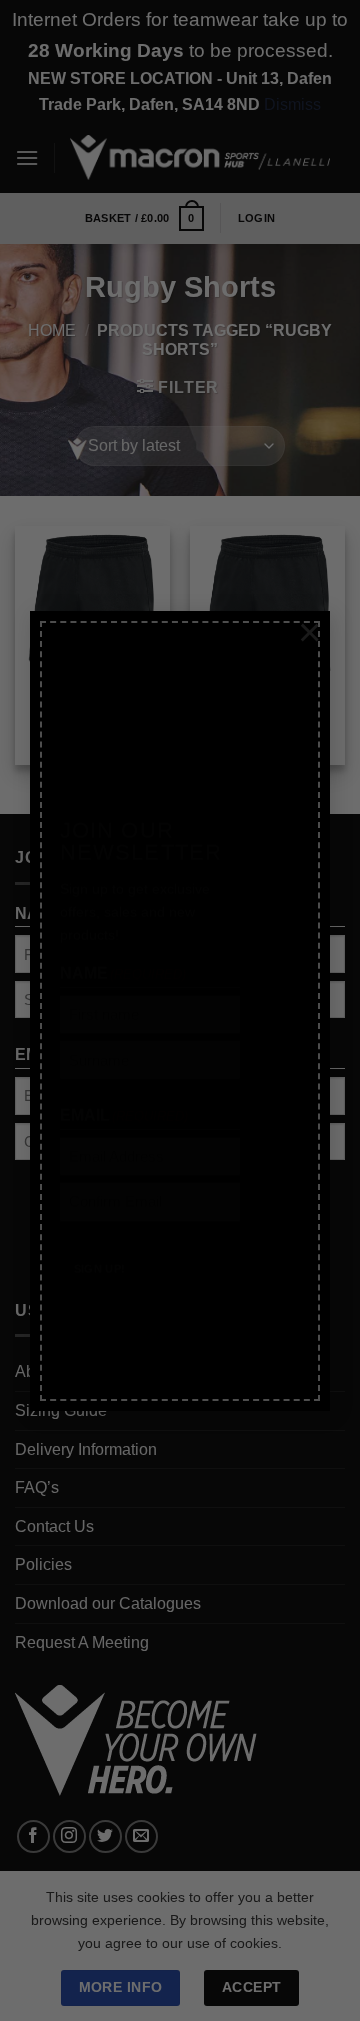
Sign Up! (100, 1237)
